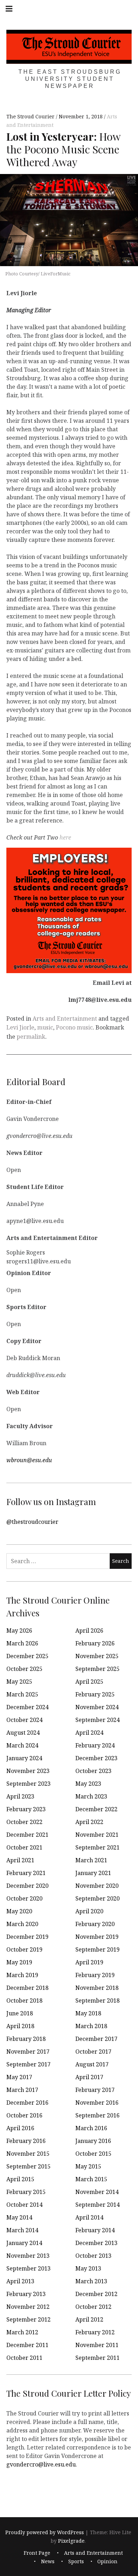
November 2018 (97, 1988)
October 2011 (24, 2358)
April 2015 (20, 2179)
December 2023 (96, 1758)
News (48, 2562)
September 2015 (28, 2166)
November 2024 (97, 1707)
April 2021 (20, 1860)
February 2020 (95, 1924)
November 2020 (97, 1886)
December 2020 (27, 1886)
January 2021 (93, 1873)
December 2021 (27, 1835)
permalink (31, 1037)
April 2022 (89, 1822)
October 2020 (24, 1898)
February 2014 (95, 2230)
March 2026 (22, 1643)
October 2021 (24, 1847)
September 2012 (28, 2319)
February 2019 (95, 1975)
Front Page (37, 2553)
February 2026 (95, 1643)
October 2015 (93, 2154)
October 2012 (93, 2307)
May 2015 (88, 2166)
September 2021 (97, 1847)
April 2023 (20, 1796)
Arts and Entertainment (65, 1018)
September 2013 (28, 2268)
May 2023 (88, 1784)
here (65, 837)
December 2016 (27, 2103)
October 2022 (24, 1822)
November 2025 (97, 1656)
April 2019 (89, 1962)
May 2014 (19, 2217)
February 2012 (95, 2332)
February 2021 (26, 1873)
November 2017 (28, 2052)
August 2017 (92, 2064)
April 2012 (89, 2319)
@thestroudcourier (32, 1521)
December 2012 (96, 2294)
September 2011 (97, 2358)
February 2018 (26, 2039)
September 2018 (97, 2000)
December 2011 (27, 2345)
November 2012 (28, 2307)
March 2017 (22, 2090)
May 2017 (19, 2077)
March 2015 (91, 2179)
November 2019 (97, 1937)
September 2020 (97, 1898)
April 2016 (20, 2128)
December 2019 (27, 1937)
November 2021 (97, 1835)
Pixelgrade (71, 2541)
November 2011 (97, 2345)
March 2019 (22, 1975)
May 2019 (19, 1962)
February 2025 (95, 1694)
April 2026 (89, 1631)
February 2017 (95, 2090)
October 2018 (24, 2000)
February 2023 (26, 1809)
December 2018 (27, 1988)
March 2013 (91, 2281)
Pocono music (74, 1027)
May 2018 (88, 2013)
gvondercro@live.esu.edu (41, 2464)
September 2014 (97, 2205)
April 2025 (89, 1682)
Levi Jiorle (20, 1027)
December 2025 (27, 1656)
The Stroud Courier (31, 117)
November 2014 (97, 2192)
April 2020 (89, 1911)
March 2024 (22, 1745)
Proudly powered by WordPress (45, 2532)
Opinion (107, 2562)
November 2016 (97, 2103)
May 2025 (19, 1682)
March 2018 (91, 2026)
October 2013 (93, 2256)
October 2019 (24, 1949)
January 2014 (24, 2243)
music (45, 1027)
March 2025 (22, 1694)
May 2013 (88, 2268)
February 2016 (26, 2141)
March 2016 (91, 2128)
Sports (76, 2562)
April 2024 (89, 1733)
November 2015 (28, 2154)
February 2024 (95, 1745)
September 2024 (97, 1720)
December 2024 (27, 1707)
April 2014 (89, 2217)
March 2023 (91, 1796)
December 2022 (96, 1809)
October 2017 (93, 2052)
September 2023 (28, 1784)
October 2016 (24, 2115)
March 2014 (22, 2230)
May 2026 (19, 1631)
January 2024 (24, 1758)
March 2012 (22, 2332)
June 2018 (20, 2013)
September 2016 (97, 2115)
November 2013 (28, 2256)
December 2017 (96, 2039)
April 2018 (20, 2026)
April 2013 (20, 2281)
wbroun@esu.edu (29, 1460)
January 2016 (93, 2141)
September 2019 (97, 1949)
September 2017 (28, 2064)
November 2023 (28, 1771)
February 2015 (26, 2192)
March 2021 (91, 1860)
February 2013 (26, 2294)
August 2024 (23, 1733)
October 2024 (24, 1720)
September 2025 (97, 1669)
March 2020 (22, 1924)
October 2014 (24, 2205)
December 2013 (96, 2243)
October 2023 (93, 1771)
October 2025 (24, 1669)
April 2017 (89, 2077)
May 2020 (19, 1911)
